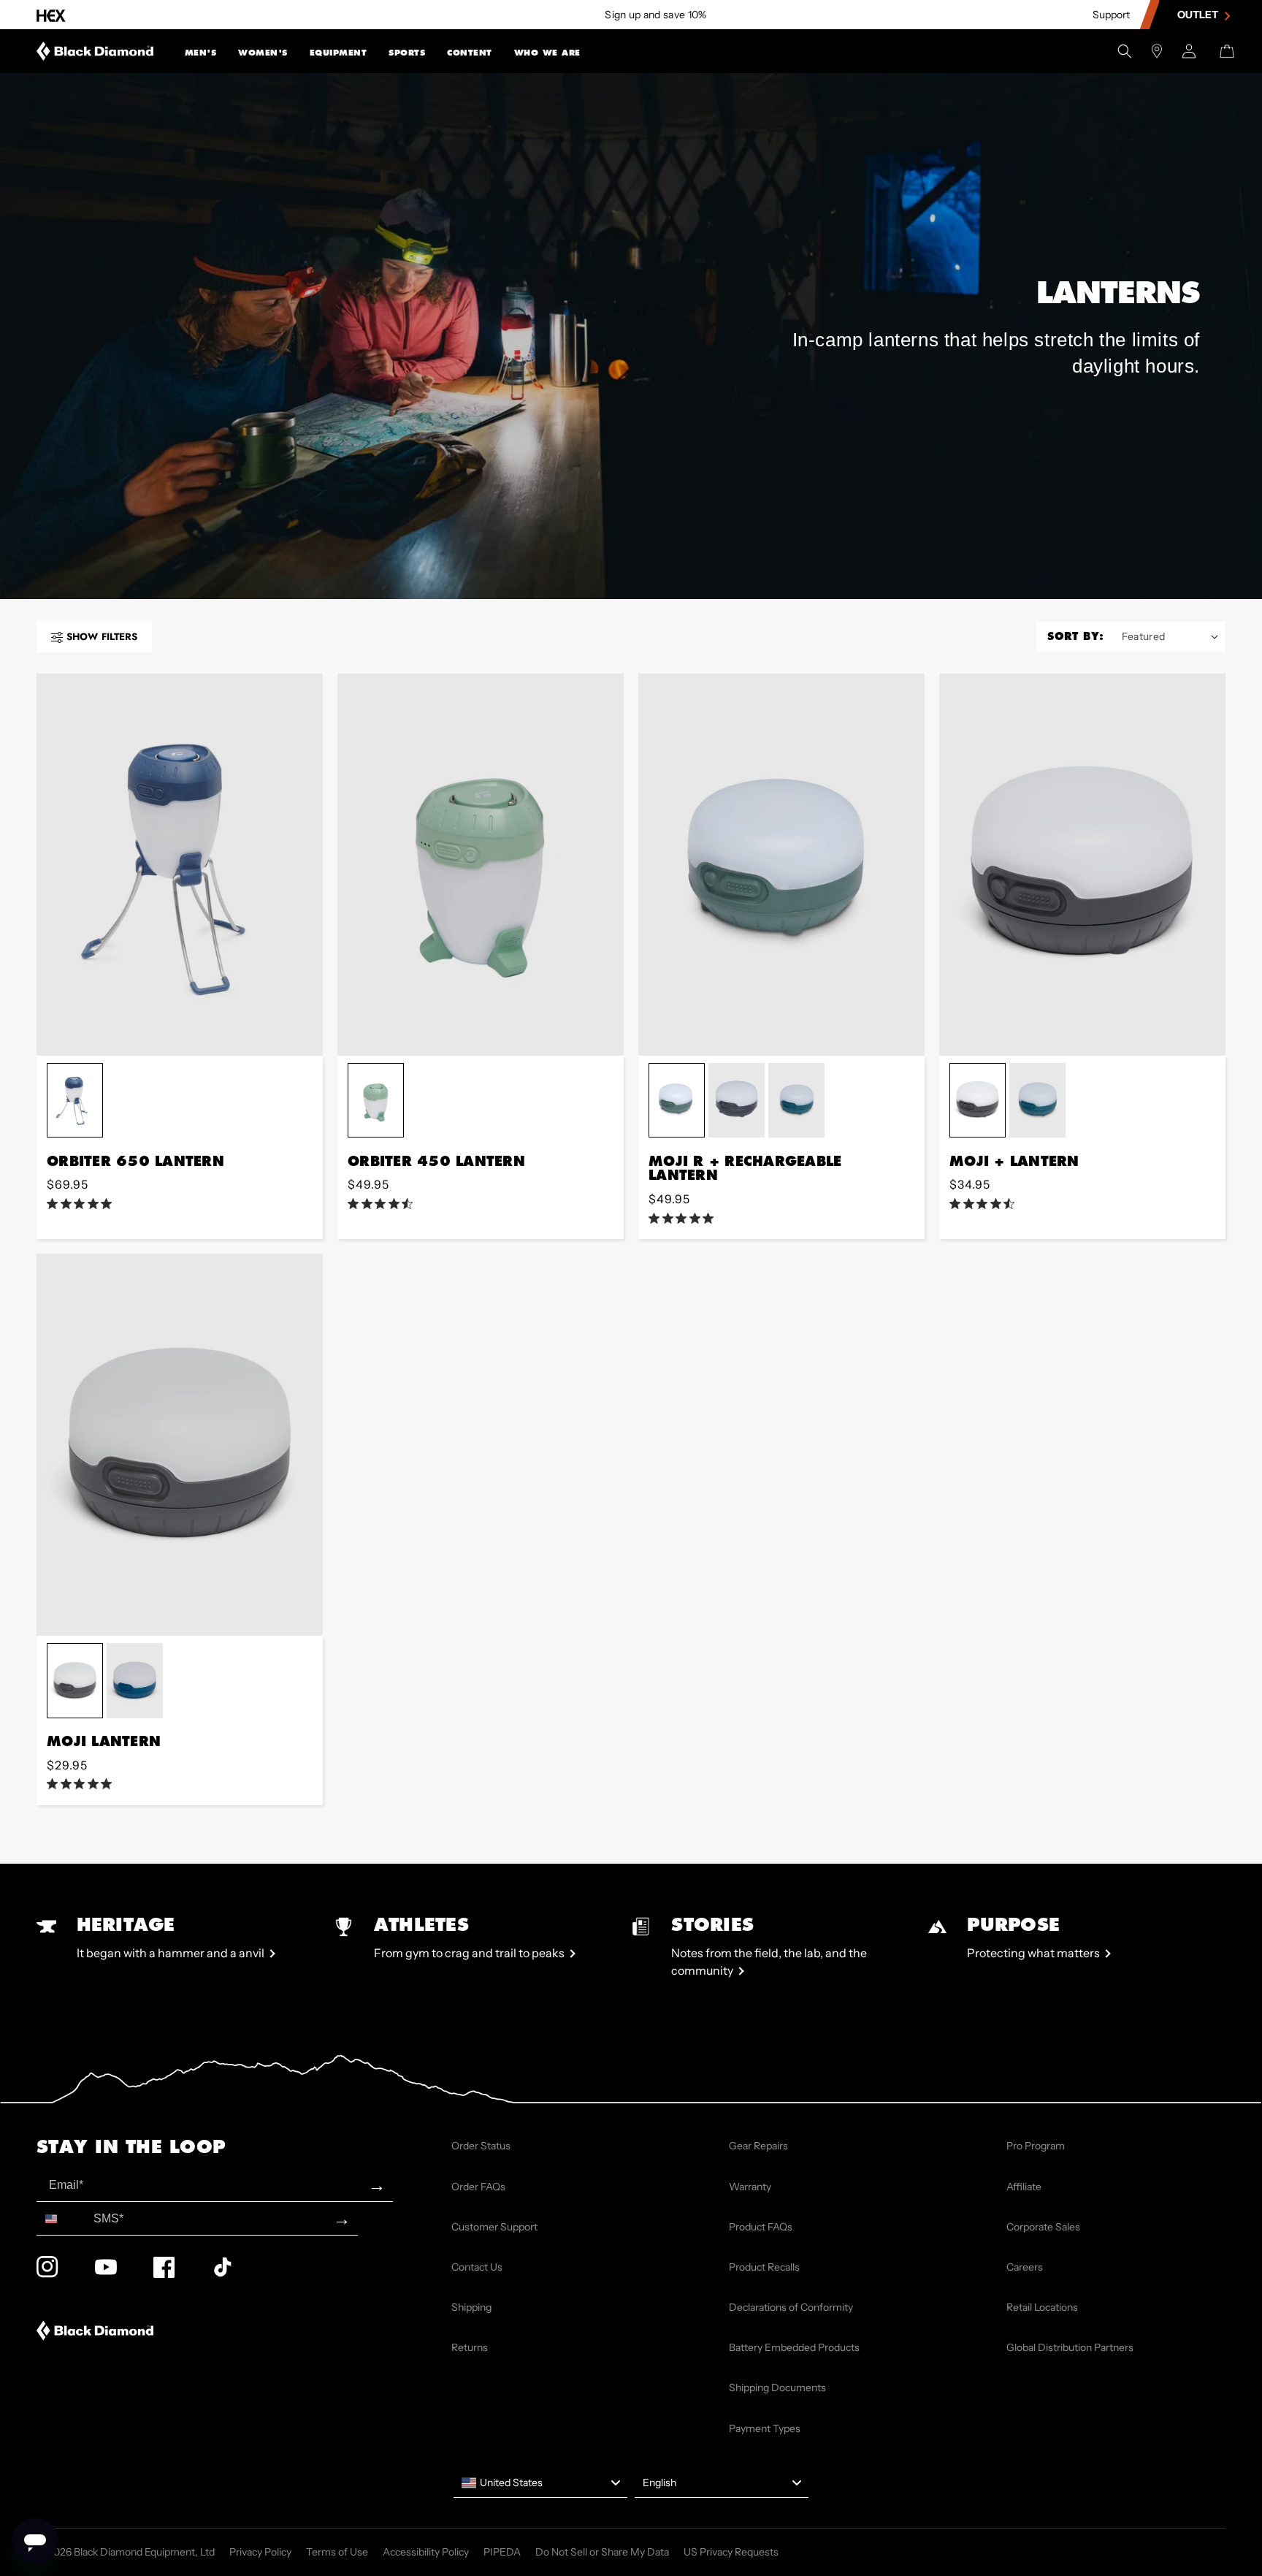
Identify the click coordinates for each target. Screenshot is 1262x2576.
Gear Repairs (758, 2146)
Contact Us (477, 2267)
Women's (263, 53)
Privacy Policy (260, 2552)
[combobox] (62, 2218)
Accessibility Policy (426, 2552)
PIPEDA (502, 2552)
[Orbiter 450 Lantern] (481, 865)
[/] (95, 51)
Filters (102, 637)
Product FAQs (761, 2227)
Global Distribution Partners (1070, 2347)
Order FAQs (478, 2187)
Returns (470, 2347)
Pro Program (1036, 2146)
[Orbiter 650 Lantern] (180, 865)
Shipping (471, 2307)
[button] (201, 51)
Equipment (339, 53)
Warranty (750, 2187)
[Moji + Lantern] (1082, 865)
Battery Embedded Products (794, 2347)
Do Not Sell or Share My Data (602, 2552)
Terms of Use (337, 2552)
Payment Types (765, 2428)
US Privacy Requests (731, 2552)
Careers (1025, 2267)
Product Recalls (764, 2267)
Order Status (481, 2146)
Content (470, 53)
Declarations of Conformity (791, 2307)
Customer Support (494, 2227)
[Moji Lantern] (180, 1445)
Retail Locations (1042, 2307)
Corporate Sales (1043, 2227)
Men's (201, 53)
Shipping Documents (777, 2388)
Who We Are (547, 53)
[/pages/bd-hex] (51, 15)
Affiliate (1024, 2187)
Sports (407, 53)
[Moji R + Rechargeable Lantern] (781, 865)
